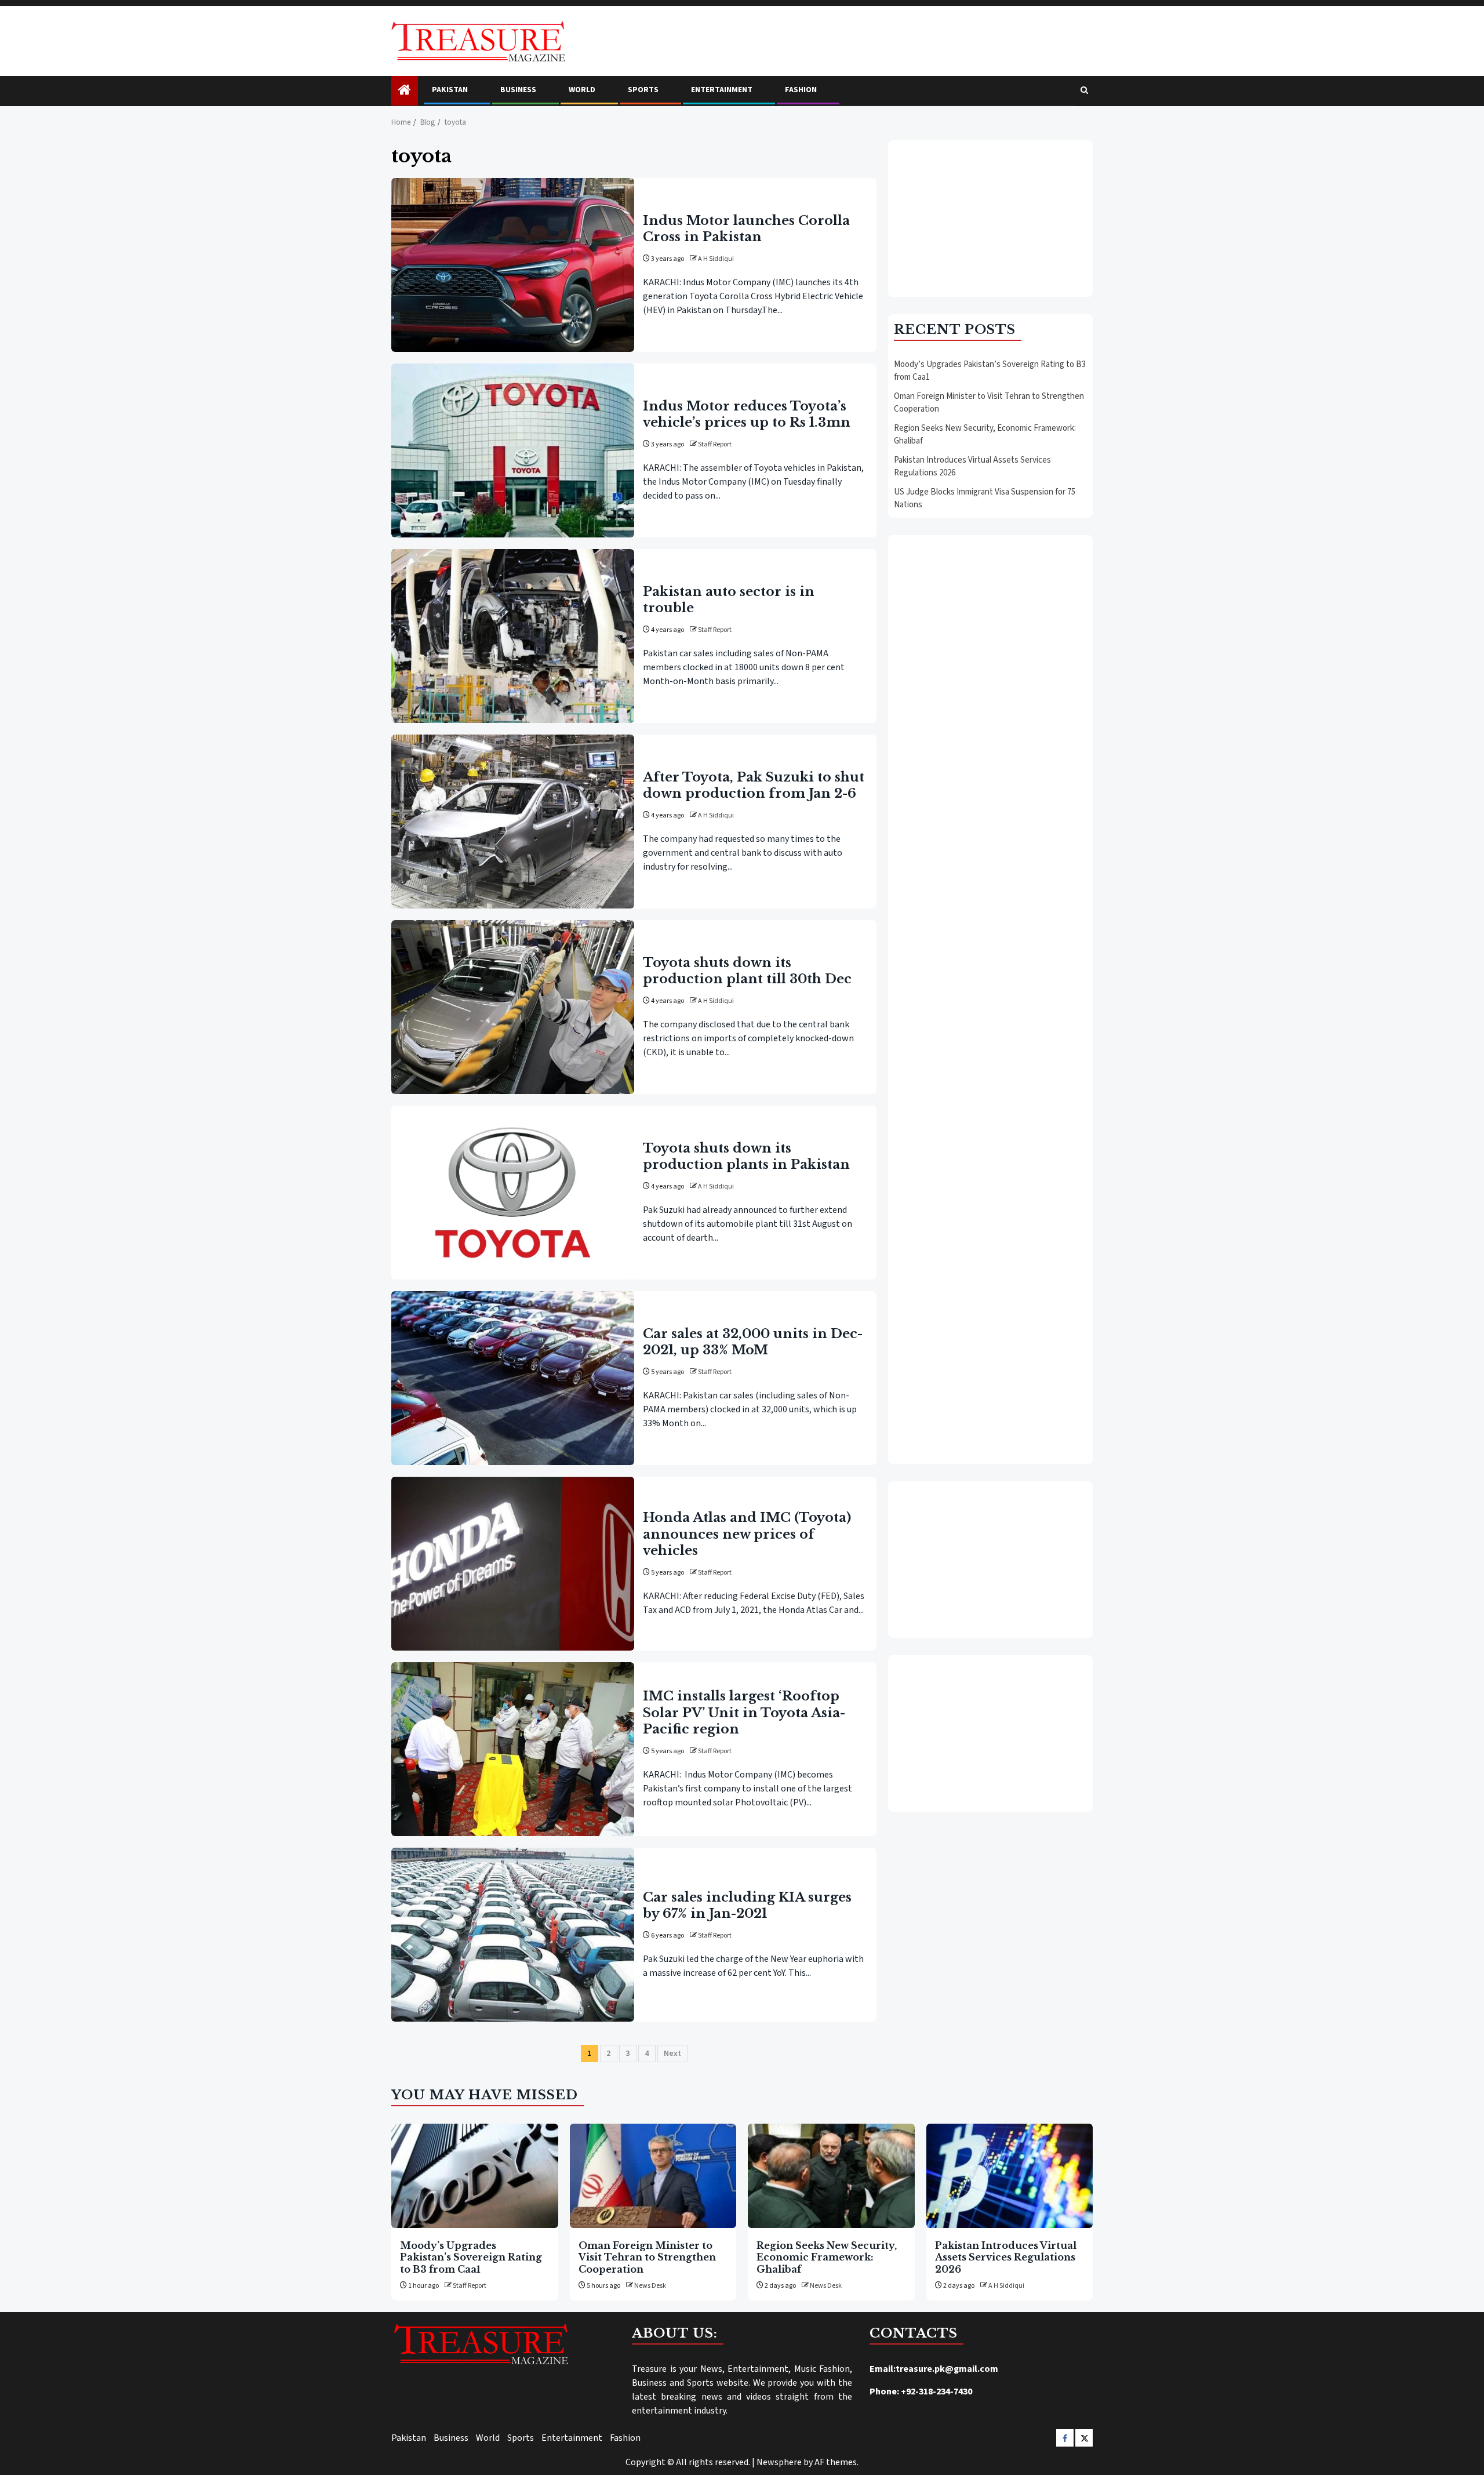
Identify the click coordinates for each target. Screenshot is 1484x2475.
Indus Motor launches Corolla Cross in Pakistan (746, 229)
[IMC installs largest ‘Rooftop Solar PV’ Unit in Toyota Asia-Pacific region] (513, 1749)
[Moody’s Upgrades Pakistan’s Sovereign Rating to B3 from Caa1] (475, 2176)
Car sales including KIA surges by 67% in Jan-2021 (747, 1905)
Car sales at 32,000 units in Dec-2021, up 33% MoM (753, 1342)
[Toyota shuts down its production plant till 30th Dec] (513, 1007)
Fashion (801, 90)
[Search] (1084, 91)
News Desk (650, 2286)
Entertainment (722, 90)
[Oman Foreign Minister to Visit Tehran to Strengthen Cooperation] (653, 2176)
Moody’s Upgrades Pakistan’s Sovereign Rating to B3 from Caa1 (471, 2257)
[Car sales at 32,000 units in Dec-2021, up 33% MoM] (513, 1378)
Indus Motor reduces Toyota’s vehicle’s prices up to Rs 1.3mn (747, 414)
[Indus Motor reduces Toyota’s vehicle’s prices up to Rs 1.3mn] (513, 450)
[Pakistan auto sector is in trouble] (513, 636)
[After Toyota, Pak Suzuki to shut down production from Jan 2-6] (513, 822)
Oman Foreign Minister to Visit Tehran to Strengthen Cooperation (647, 2257)
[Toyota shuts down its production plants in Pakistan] (513, 1193)
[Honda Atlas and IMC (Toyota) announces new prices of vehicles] (513, 1564)
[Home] (405, 91)
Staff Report (715, 444)
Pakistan (450, 90)
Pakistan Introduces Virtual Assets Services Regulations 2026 (1006, 2257)
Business (518, 90)
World (582, 90)
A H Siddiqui (716, 259)
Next (672, 2054)
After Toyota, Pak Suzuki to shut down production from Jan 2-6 (754, 785)
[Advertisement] (990, 219)
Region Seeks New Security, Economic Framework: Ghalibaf (827, 2257)
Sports (643, 90)
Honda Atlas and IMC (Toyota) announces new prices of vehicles (747, 1534)
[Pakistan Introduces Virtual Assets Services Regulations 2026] (1010, 2176)
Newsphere (779, 2462)
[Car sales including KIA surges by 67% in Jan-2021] (513, 1935)
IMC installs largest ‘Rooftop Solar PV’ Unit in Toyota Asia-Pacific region (744, 1712)
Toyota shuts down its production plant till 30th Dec (747, 971)
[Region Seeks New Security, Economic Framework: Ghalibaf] (831, 2176)
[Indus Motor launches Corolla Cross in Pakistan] (513, 265)
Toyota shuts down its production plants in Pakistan (746, 1156)
